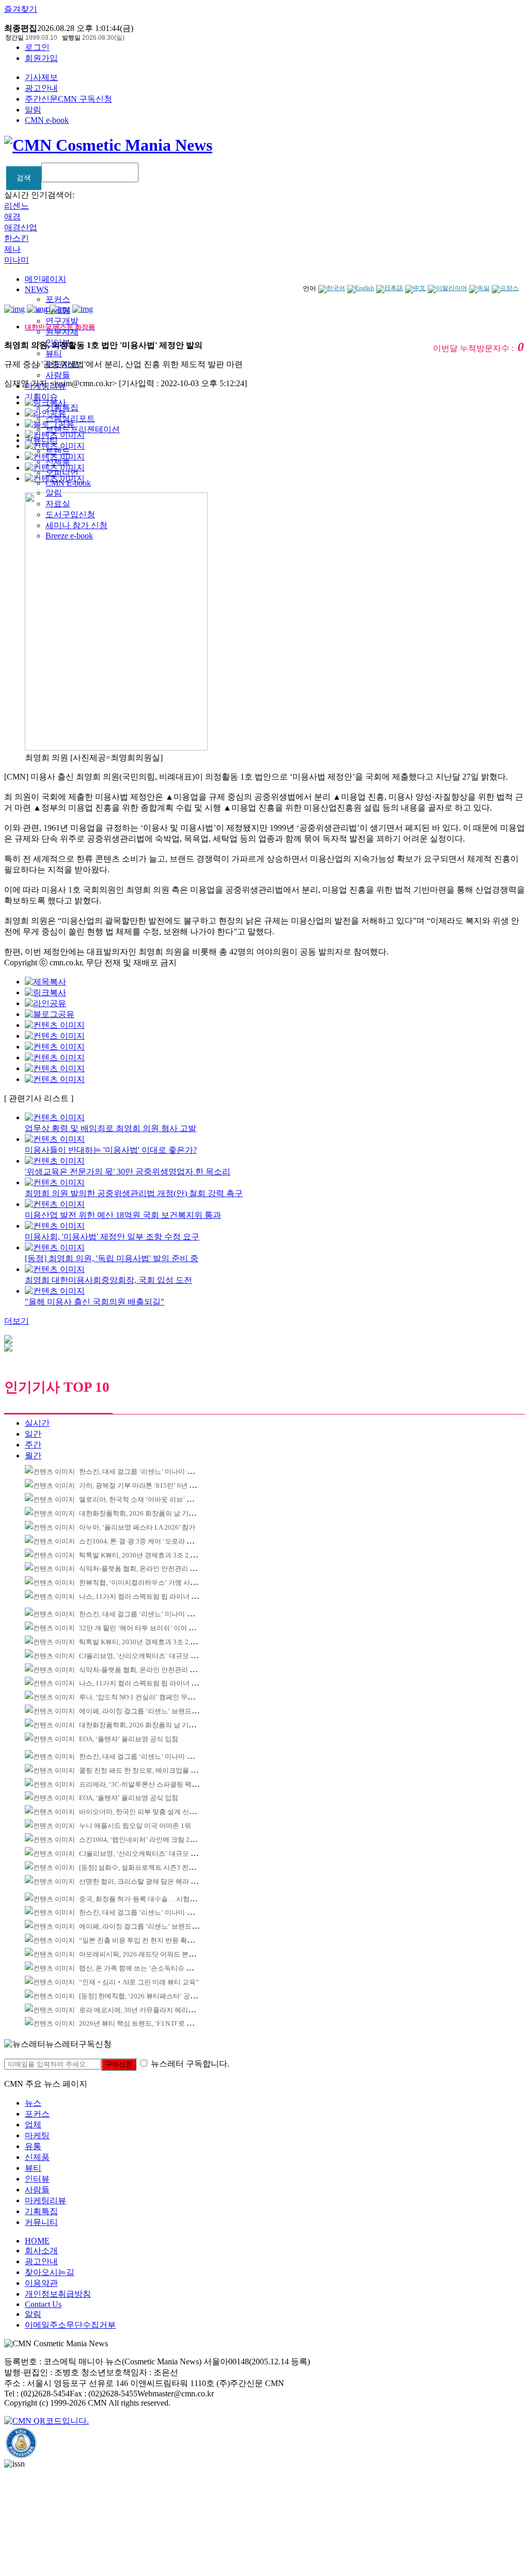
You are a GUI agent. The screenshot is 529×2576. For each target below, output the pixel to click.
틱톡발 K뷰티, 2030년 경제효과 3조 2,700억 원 (147, 1555)
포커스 (58, 299)
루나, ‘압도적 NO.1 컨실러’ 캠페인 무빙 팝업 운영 (152, 1697)
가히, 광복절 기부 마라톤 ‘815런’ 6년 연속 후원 (148, 1485)
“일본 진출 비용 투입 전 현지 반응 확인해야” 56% (152, 1940)
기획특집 (41, 2211)
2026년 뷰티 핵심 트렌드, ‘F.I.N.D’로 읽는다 (143, 2023)
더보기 (17, 1321)
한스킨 (17, 238)
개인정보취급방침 (58, 2294)
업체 (33, 2125)
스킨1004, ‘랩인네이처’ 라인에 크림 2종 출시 (145, 1840)
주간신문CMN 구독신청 (68, 99)
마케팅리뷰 (45, 2200)
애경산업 (21, 227)
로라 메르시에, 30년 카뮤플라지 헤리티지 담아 (148, 2010)
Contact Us (43, 2304)
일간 (33, 1434)
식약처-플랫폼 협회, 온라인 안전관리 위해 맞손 (149, 1569)
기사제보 (41, 77)
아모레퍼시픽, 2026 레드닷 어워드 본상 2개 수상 (151, 1954)
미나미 (17, 260)
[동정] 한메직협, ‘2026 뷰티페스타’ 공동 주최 (145, 1996)
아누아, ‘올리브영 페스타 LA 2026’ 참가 (137, 1527)
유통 (33, 2146)
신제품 (37, 2157)
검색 (24, 178)
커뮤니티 (41, 2222)
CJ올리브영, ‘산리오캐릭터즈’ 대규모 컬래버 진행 (152, 1656)
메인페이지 (45, 279)
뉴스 (33, 2103)
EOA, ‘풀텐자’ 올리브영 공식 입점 (129, 1739)
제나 (12, 249)
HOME (37, 2241)
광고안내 (41, 88)
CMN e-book (47, 120)
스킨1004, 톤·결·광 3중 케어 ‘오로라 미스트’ (144, 1541)
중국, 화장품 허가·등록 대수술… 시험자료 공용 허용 (156, 1899)
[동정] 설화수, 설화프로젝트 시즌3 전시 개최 (145, 1867)
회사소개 (41, 2251)
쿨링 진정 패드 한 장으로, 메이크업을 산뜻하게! (149, 1770)
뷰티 (54, 353)
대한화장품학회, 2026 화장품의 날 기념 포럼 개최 (152, 1513)
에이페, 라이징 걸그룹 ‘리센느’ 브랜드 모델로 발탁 (154, 1711)
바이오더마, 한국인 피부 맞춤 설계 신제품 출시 (148, 1812)
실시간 (37, 1423)
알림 (33, 110)
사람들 (58, 375)
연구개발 (62, 321)
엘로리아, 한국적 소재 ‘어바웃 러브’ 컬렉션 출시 (150, 1499)
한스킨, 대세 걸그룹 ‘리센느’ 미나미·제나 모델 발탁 (155, 1472)
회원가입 (41, 58)
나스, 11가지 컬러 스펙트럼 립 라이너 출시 (142, 1596)
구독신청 (119, 2064)
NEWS (37, 289)
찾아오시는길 (50, 2272)
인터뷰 (37, 2179)
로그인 (37, 47)
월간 (33, 1456)
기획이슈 (41, 397)
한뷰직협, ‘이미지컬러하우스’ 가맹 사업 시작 (145, 1583)
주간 (33, 1445)
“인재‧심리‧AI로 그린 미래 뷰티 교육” (139, 1982)
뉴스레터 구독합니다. (190, 2064)
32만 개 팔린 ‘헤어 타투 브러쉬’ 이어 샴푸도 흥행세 (155, 1628)
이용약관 (41, 2283)
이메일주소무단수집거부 (70, 2325)
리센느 (17, 206)
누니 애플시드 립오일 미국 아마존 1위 (135, 1826)
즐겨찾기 (21, 9)
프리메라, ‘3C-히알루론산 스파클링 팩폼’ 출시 (147, 1784)
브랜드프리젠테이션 (83, 429)
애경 (12, 217)
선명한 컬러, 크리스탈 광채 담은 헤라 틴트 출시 (149, 1881)
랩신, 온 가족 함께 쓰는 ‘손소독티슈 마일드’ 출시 (151, 1968)
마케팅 (37, 2135)
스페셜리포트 (70, 418)
